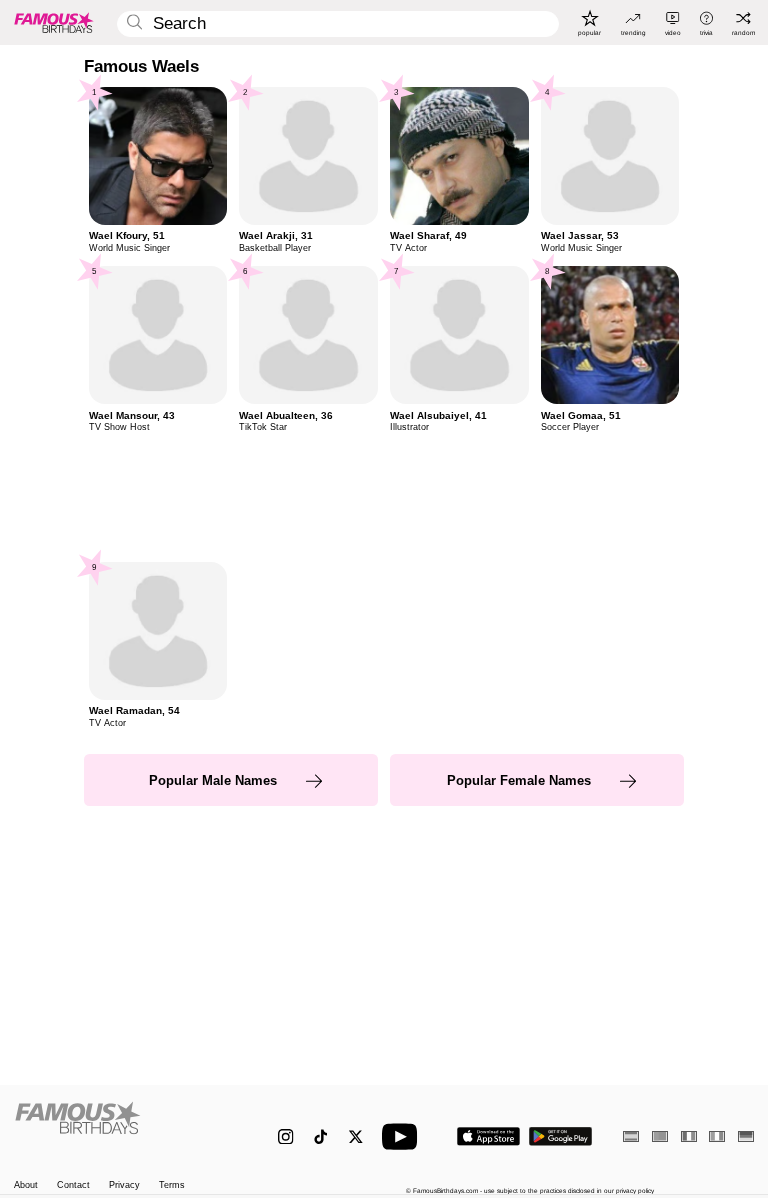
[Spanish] (631, 1136)
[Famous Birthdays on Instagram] (285, 1136)
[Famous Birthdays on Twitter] (355, 1136)
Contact (73, 1185)
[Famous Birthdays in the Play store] (560, 1136)
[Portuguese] (660, 1136)
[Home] (124, 1128)
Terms (172, 1185)
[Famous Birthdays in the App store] (488, 1136)
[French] (689, 1136)
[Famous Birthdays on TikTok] (320, 1136)
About (26, 1185)
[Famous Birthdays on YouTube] (404, 1136)
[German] (746, 1136)
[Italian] (717, 1136)
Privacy (124, 1185)
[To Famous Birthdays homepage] (54, 22)
